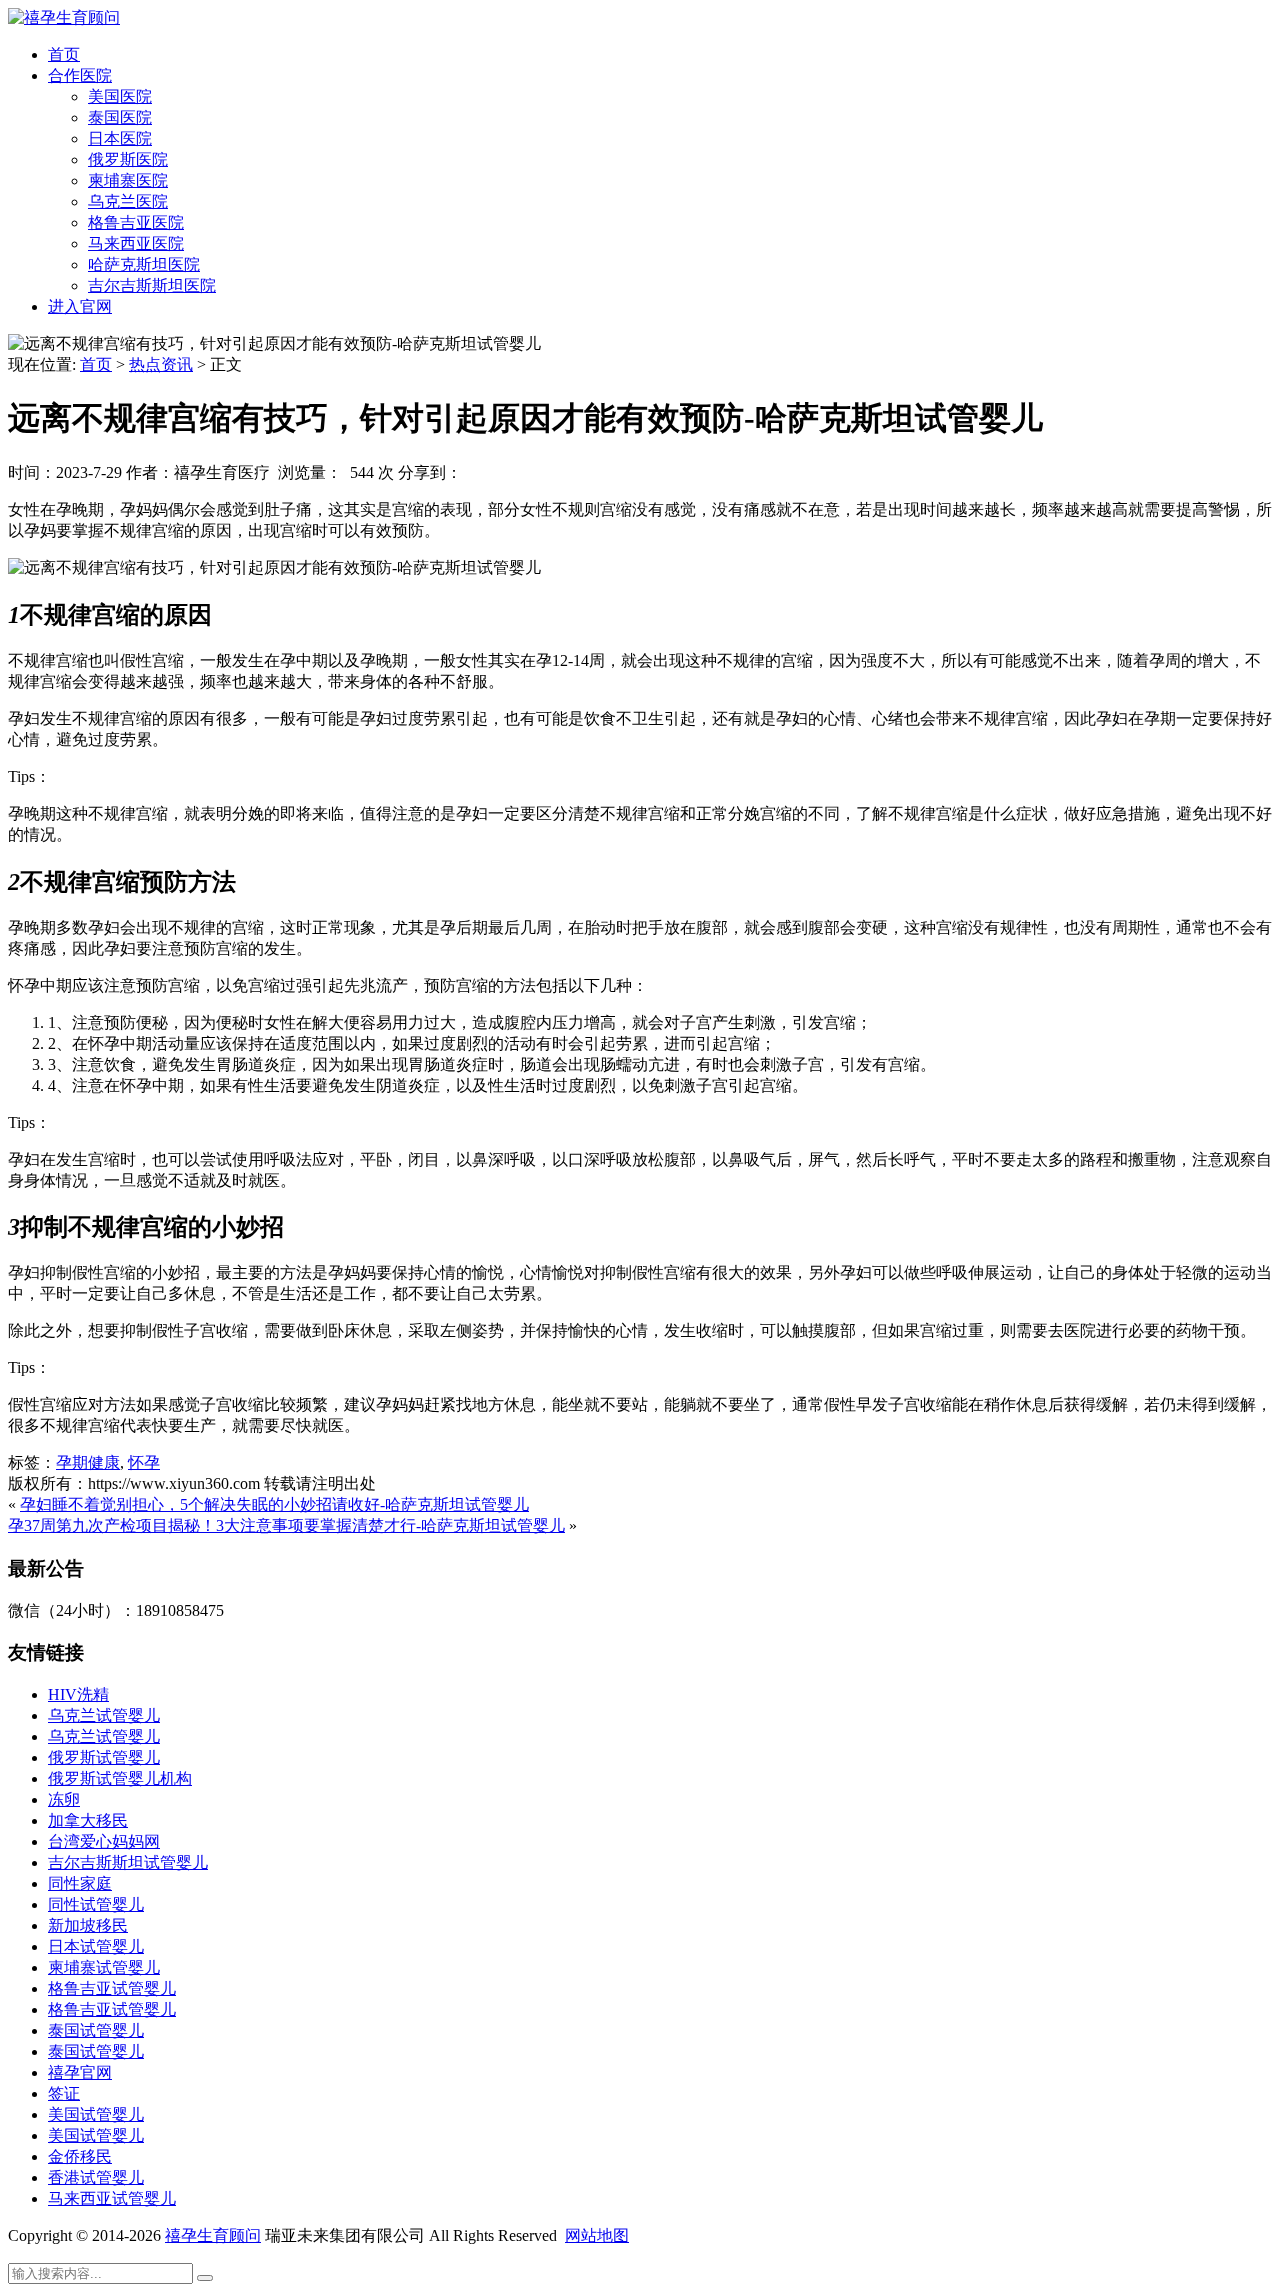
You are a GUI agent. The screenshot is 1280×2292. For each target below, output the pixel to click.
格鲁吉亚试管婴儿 (112, 1988)
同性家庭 (80, 1883)
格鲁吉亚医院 (136, 222)
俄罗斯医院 (128, 159)
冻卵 (64, 1799)
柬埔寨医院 (128, 180)
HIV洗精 (78, 1694)
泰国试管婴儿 (96, 2030)
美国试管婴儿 (96, 2114)
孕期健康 (88, 1462)
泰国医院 (120, 117)
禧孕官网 (80, 2072)
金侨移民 (80, 2156)
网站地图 (597, 2235)
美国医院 (120, 96)
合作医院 (80, 75)
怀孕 (144, 1462)
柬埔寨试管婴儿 (104, 1967)
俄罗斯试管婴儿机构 (120, 1778)
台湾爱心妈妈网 (104, 1841)
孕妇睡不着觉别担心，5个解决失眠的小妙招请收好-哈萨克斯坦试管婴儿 (274, 1504)
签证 (64, 2093)
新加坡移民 (88, 1925)
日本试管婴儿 (96, 1946)
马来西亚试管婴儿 (112, 2198)
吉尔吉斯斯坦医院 (152, 285)
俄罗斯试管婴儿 (104, 1757)
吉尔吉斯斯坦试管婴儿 (128, 1862)
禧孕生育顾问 (213, 2235)
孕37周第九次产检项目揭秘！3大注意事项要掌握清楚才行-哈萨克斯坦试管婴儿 (286, 1525)
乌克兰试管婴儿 (104, 1715)
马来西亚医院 (136, 243)
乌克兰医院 (128, 201)
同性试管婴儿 (96, 1904)
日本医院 (120, 138)
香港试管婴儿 (96, 2177)
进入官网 (80, 306)
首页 (64, 54)
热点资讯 (161, 364)
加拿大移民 (88, 1820)
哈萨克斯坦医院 (144, 264)
